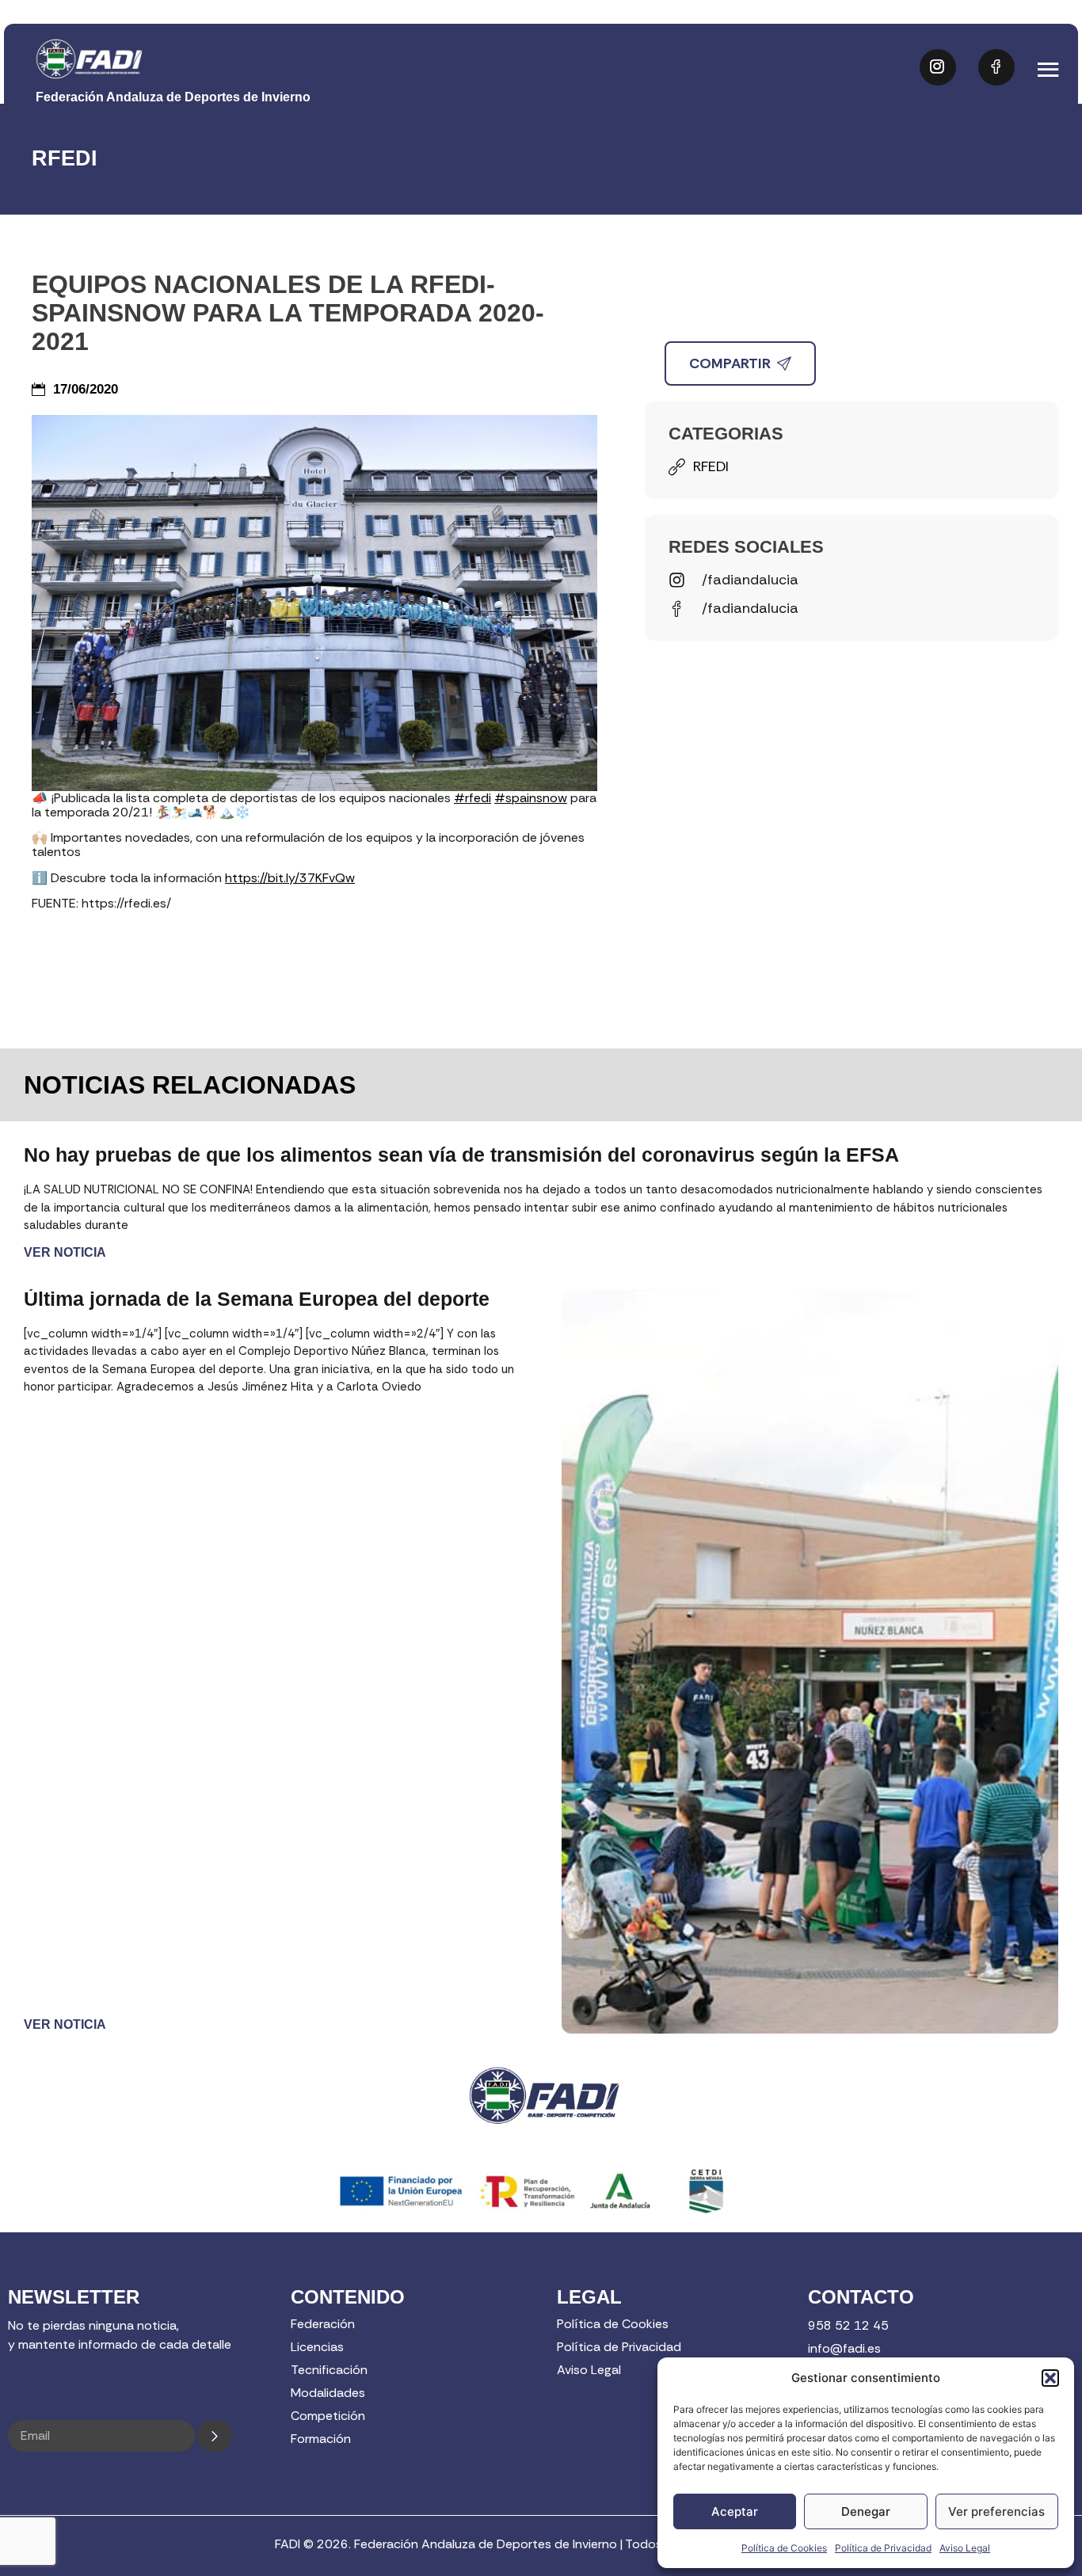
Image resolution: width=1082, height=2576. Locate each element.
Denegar (866, 2511)
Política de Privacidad (883, 2548)
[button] (1050, 2378)
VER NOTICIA (65, 1252)
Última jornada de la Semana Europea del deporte (257, 1299)
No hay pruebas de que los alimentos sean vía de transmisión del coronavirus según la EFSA (461, 1155)
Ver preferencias (996, 2511)
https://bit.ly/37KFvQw (290, 878)
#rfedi (472, 798)
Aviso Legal (965, 2548)
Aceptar (735, 2511)
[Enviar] (215, 2436)
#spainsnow (531, 798)
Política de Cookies (784, 2548)
